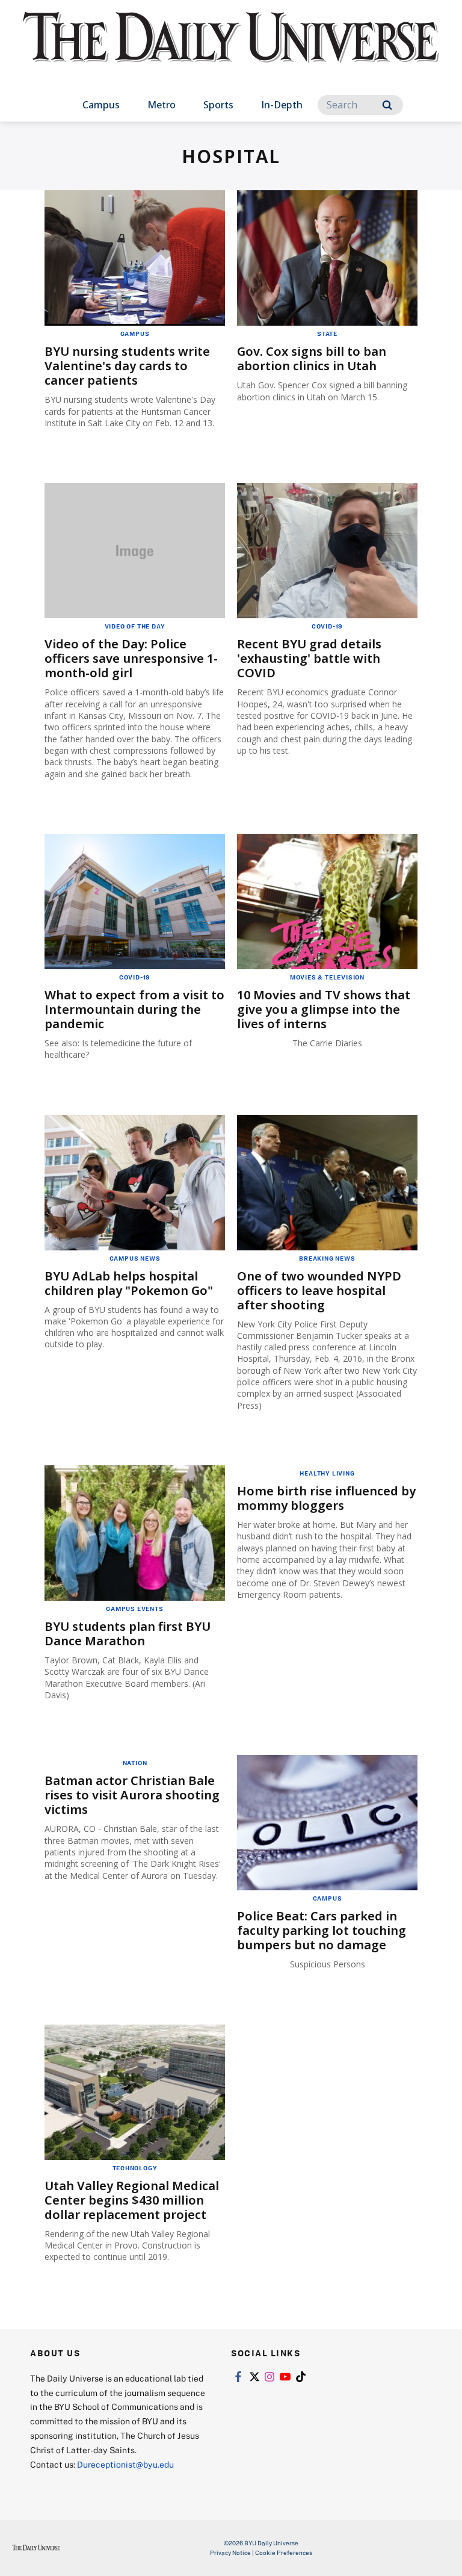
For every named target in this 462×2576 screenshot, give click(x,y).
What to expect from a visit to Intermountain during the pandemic (134, 1009)
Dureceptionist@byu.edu (125, 2464)
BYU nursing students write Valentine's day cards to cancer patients (127, 366)
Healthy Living (327, 1473)
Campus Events (134, 1609)
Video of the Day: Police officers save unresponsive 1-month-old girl (131, 658)
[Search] (387, 105)
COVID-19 (327, 626)
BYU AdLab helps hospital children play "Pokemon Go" (129, 1283)
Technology (135, 2168)
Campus (101, 105)
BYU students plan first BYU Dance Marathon (128, 1634)
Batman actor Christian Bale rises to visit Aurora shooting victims (132, 1795)
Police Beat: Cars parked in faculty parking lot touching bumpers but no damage (322, 1930)
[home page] (231, 48)
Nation (135, 1763)
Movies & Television (327, 977)
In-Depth (282, 105)
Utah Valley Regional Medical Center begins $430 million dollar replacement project (132, 2200)
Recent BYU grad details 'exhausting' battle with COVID (309, 658)
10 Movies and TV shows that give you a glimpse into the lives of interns (324, 1009)
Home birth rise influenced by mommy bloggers (326, 1498)
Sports (218, 105)
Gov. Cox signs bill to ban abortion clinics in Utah (312, 358)
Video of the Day (135, 626)
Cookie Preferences (284, 2553)
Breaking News (327, 1258)
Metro (162, 105)
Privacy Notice (230, 2553)
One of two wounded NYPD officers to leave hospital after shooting (319, 1290)
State (327, 334)
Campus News (135, 1258)
